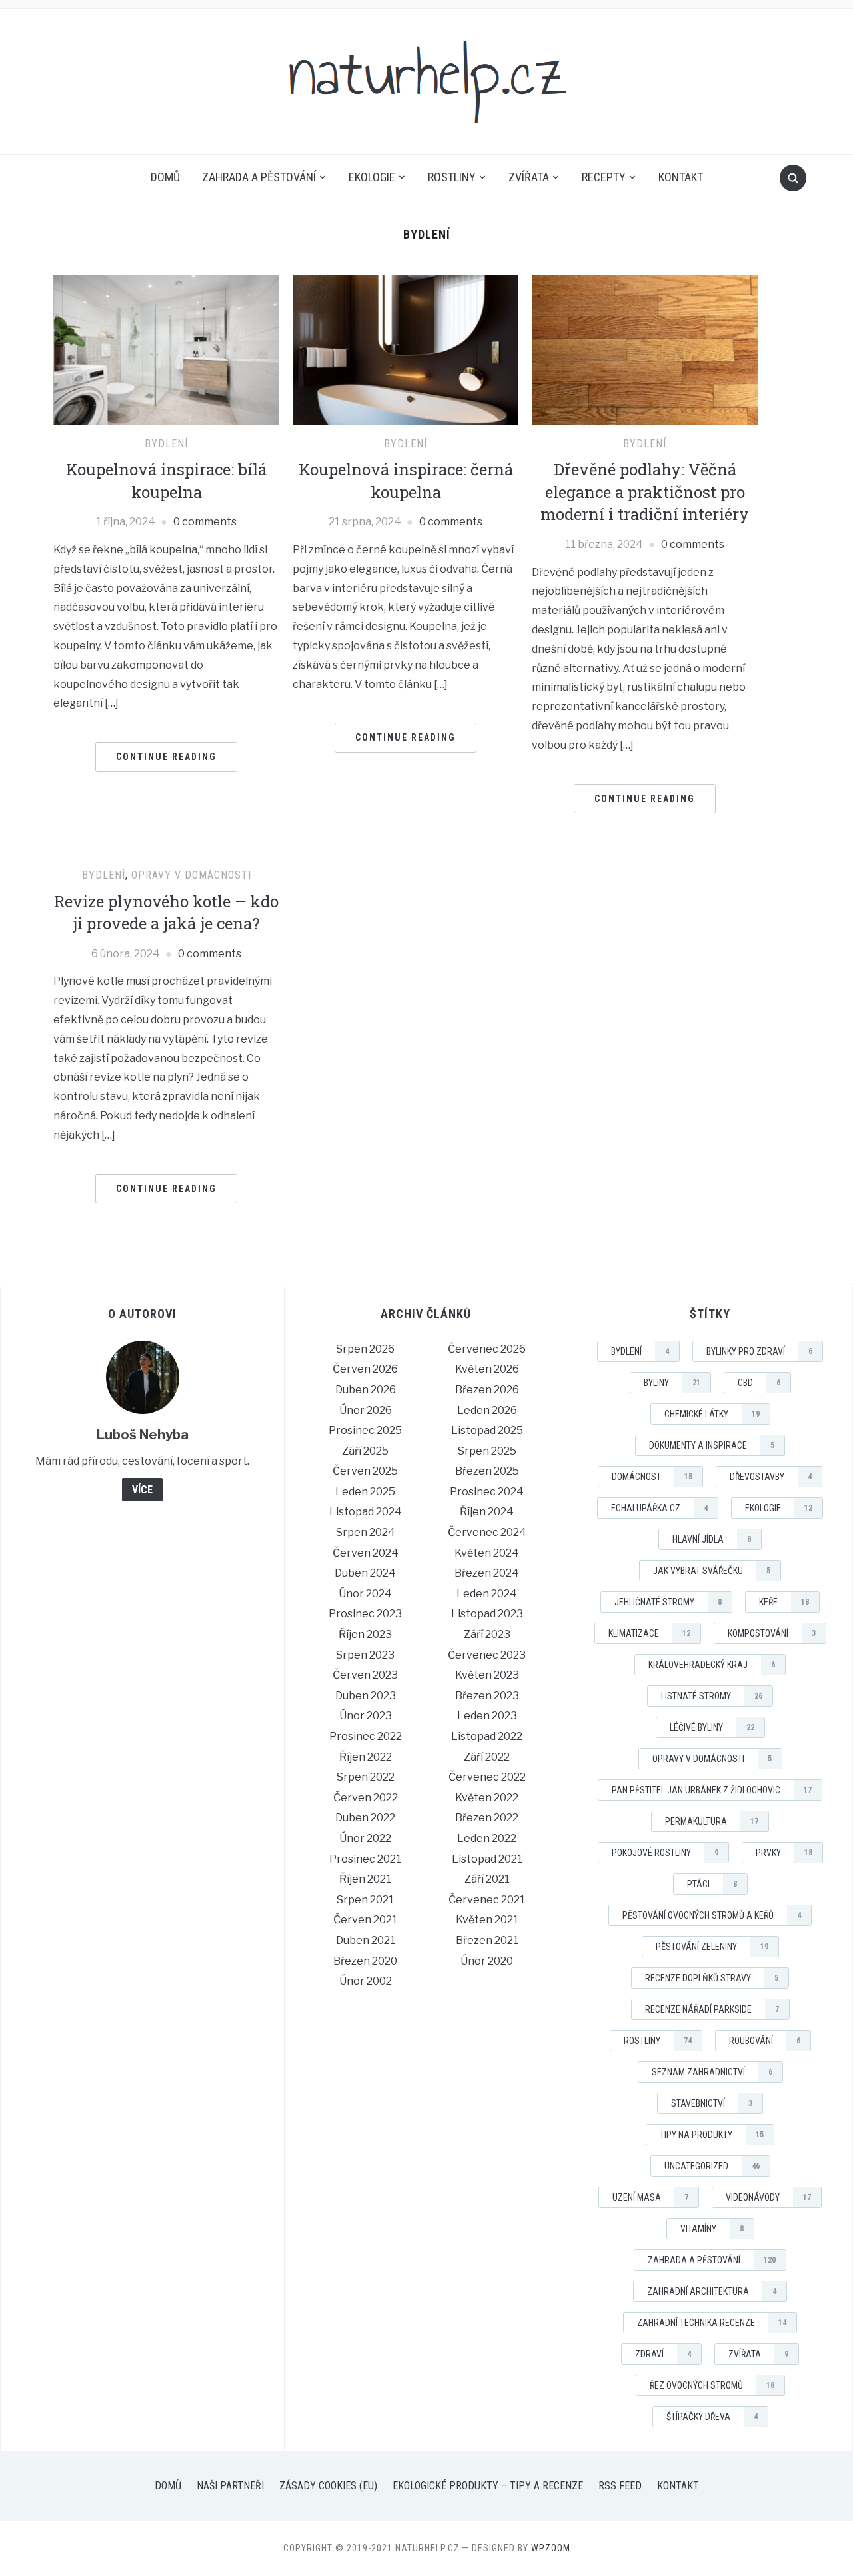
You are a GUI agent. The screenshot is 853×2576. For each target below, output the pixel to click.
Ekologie (372, 177)
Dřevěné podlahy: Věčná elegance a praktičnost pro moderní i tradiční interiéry (645, 492)
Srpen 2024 (366, 1532)
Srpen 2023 (365, 1655)
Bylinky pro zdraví (759, 1351)
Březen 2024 (487, 1573)
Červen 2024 (366, 1553)
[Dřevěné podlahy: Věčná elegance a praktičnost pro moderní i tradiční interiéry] (645, 349)
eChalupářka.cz (659, 1508)
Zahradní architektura (712, 2291)
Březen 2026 (487, 1390)
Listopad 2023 (487, 1614)
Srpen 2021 (365, 1900)
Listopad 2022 (487, 1736)
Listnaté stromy (712, 1696)
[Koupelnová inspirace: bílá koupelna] (166, 349)
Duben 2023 (366, 1696)
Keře (784, 1602)
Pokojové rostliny (665, 1853)
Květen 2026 (487, 1369)
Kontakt (681, 177)
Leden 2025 (365, 1492)
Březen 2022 (487, 1818)
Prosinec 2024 (487, 1492)
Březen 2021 (487, 1940)
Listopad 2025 (487, 1430)
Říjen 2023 (365, 1634)
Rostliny (452, 177)
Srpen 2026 (365, 1349)
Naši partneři (230, 2486)
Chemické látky (712, 1414)
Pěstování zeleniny (712, 1947)
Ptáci (712, 1884)
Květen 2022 (487, 1798)
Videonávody (768, 2197)
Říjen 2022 (366, 1757)
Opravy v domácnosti (191, 875)
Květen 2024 (487, 1553)
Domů (165, 177)
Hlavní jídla (712, 1539)
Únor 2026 (366, 1410)
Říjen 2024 (487, 1512)
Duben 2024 (365, 1573)
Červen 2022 (366, 1798)
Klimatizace (649, 1633)
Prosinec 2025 (365, 1430)
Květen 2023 (487, 1675)
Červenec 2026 (487, 1349)
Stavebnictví (712, 2103)
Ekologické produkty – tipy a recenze (488, 2486)
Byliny (672, 1383)
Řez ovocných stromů (712, 2385)
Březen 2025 (487, 1471)
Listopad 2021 (487, 1859)
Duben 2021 (366, 1940)
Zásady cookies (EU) (328, 2486)
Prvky (784, 1853)
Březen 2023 (487, 1696)
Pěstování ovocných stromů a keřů (712, 1915)
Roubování (765, 2041)
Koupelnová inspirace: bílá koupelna (166, 481)
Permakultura (712, 1821)
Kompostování (772, 1633)
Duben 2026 (366, 1390)
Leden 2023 (487, 1716)
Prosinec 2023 (365, 1614)
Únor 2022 (365, 1838)
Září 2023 (487, 1634)
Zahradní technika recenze (712, 2323)
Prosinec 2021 (365, 1859)
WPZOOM (551, 2548)
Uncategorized (712, 2166)
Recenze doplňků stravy (712, 1978)
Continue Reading (166, 757)
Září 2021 (487, 1879)
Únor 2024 (365, 1594)
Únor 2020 (487, 1961)
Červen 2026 (365, 1369)
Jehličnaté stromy (668, 1602)
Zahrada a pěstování (259, 177)
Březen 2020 (365, 1961)
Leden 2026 (487, 1410)
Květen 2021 (487, 1920)
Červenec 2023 (487, 1655)
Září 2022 (487, 1757)
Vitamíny (712, 2229)
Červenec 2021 (487, 1900)
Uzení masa (650, 2197)
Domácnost (652, 1477)
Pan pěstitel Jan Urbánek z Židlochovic (712, 1790)
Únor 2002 (366, 1981)
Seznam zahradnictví (712, 2072)
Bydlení (166, 444)
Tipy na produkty (712, 2135)
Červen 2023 (365, 1675)
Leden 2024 (487, 1594)
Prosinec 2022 (366, 1736)
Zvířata (529, 177)
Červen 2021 (365, 1920)
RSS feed (620, 2486)
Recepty (604, 177)
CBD (759, 1383)
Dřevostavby (771, 1477)
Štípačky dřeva (712, 2417)
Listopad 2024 (366, 1512)
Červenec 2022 (487, 1777)
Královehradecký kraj (712, 1665)
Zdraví (663, 2354)
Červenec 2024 (487, 1532)
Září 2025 (365, 1451)
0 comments (205, 522)
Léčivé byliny (712, 1727)
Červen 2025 (365, 1471)
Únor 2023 (366, 1716)
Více (142, 1490)
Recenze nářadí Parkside (712, 2009)
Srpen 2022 (366, 1777)
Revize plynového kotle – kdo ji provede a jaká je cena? (166, 913)
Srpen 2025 (487, 1451)
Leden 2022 (487, 1838)
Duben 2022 (365, 1818)
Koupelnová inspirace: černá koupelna (406, 481)
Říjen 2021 (365, 1879)
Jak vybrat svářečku (712, 1571)
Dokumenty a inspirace (712, 1445)
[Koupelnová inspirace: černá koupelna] (406, 349)
